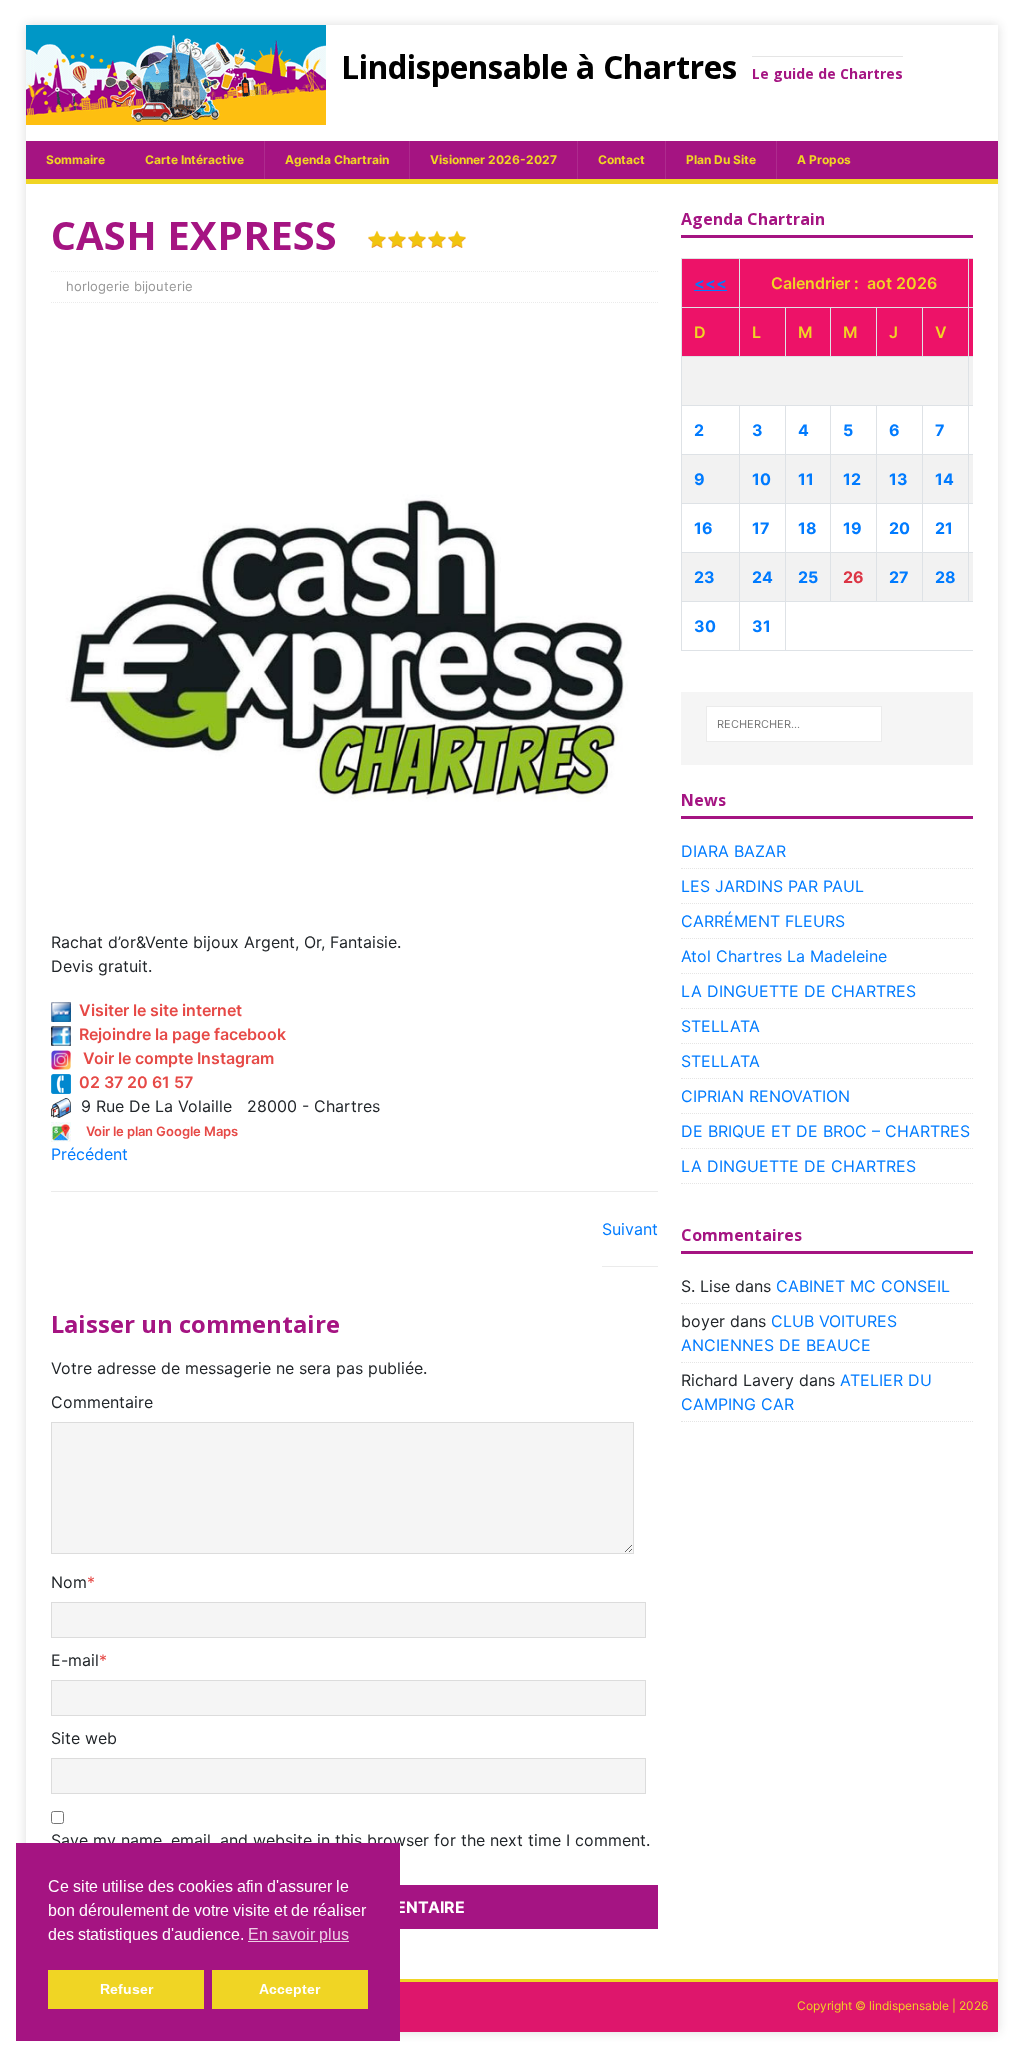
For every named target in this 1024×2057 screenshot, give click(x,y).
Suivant (630, 1229)
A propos (824, 159)
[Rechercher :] (794, 724)
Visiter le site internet (156, 1010)
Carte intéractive (194, 159)
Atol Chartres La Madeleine (784, 956)
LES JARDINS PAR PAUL (772, 886)
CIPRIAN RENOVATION (765, 1096)
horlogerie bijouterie (129, 286)
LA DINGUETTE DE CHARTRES (798, 991)
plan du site (721, 159)
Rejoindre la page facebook (178, 1034)
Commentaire (102, 1402)
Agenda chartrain (337, 159)
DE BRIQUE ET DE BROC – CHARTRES (825, 1131)
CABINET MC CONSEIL (863, 1286)
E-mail (75, 1660)
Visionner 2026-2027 (493, 159)
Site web (84, 1738)
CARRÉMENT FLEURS (763, 921)
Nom (69, 1582)
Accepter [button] (289, 1989)
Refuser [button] (126, 1989)
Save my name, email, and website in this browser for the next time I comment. (350, 1840)
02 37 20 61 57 (132, 1082)
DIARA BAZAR (733, 851)
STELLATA (720, 1026)
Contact (621, 159)
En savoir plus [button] (298, 1934)
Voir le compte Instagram (172, 1058)
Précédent (89, 1154)
